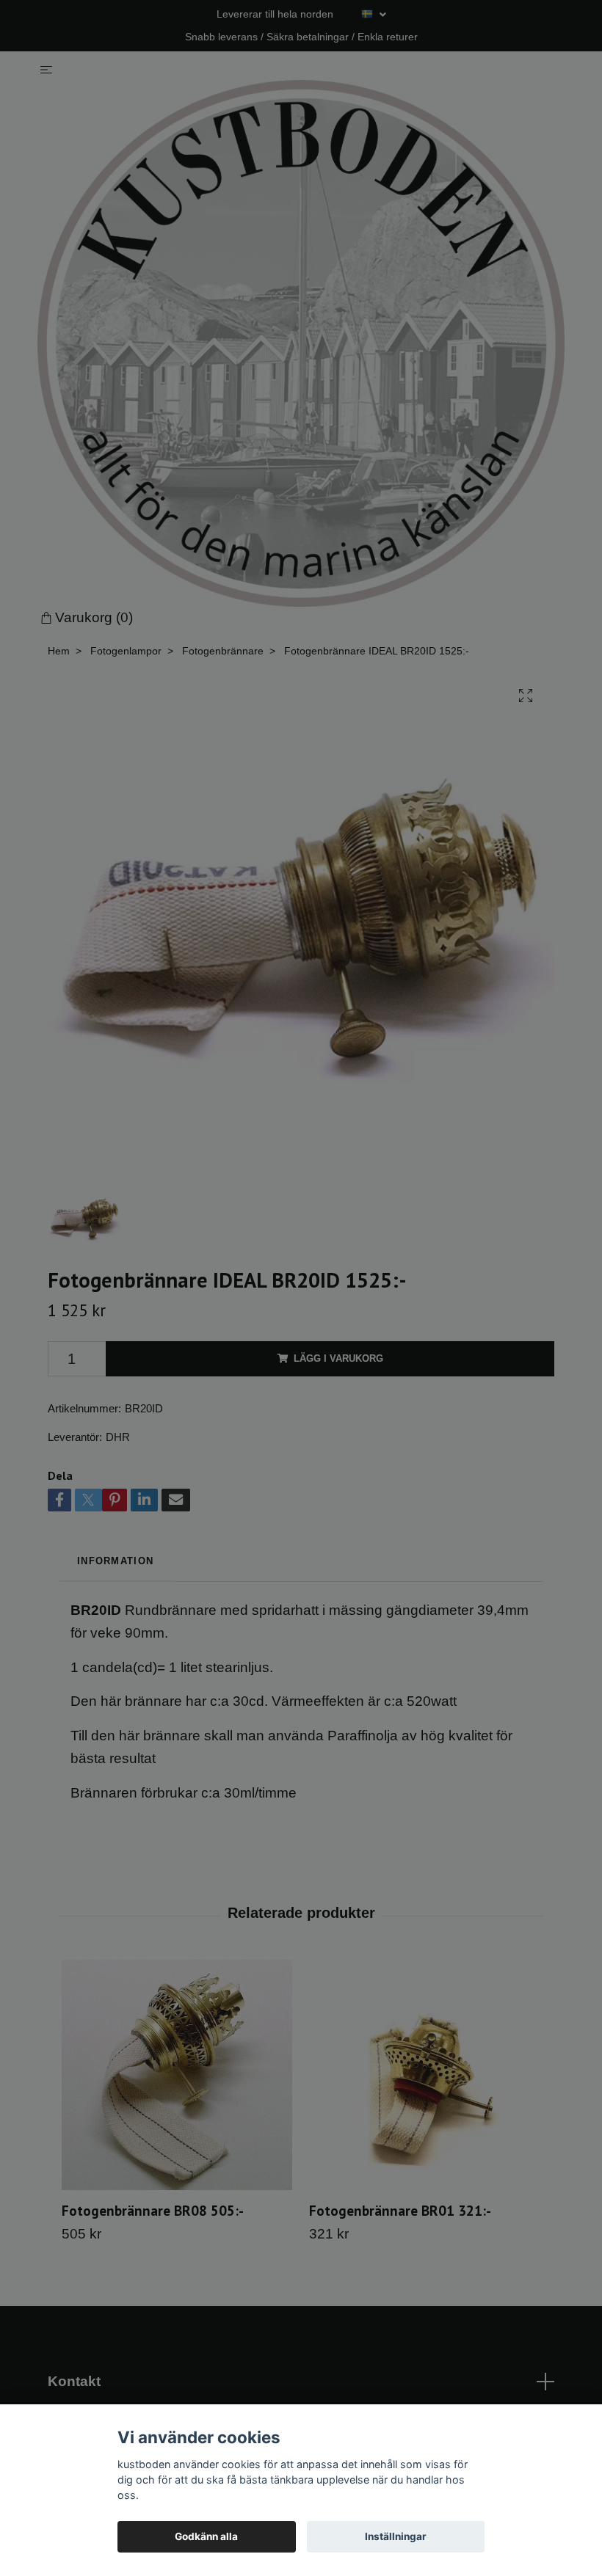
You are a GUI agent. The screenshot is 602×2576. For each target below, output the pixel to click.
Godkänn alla (206, 2536)
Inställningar (396, 2536)
